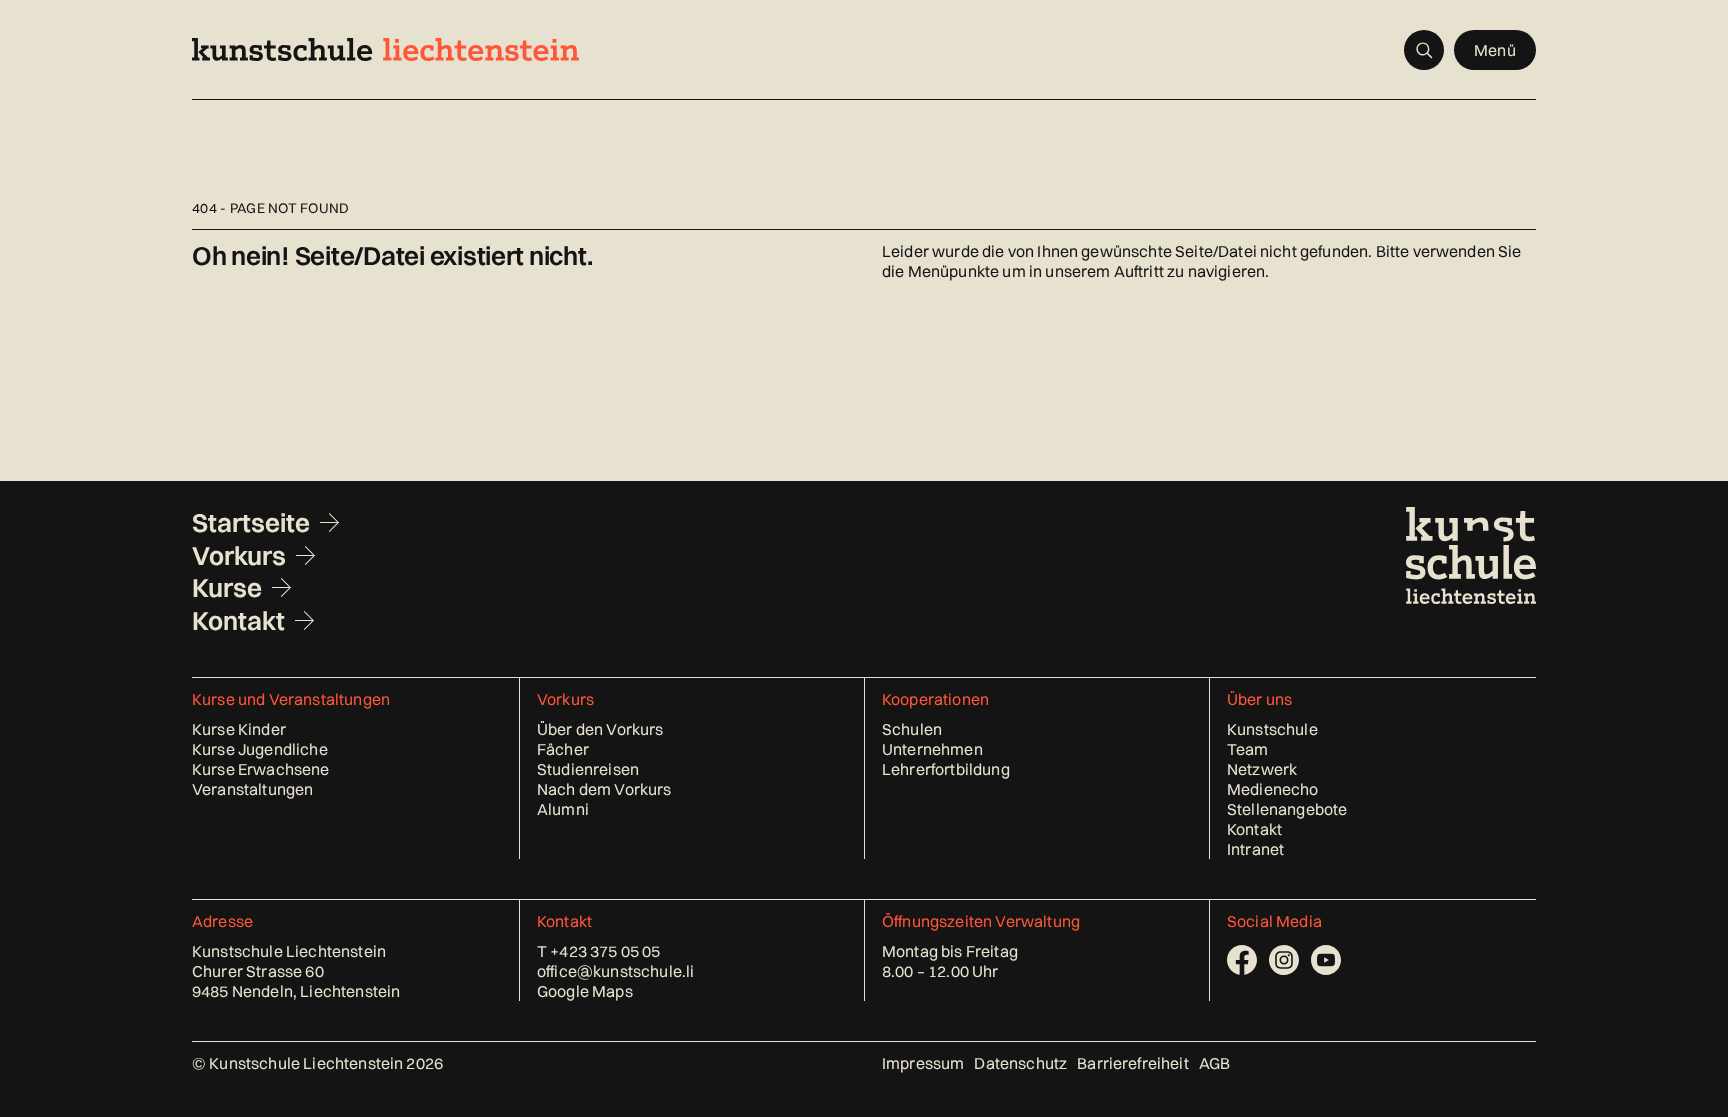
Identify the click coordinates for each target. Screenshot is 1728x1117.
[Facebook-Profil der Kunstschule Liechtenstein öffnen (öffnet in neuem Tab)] (1242, 960)
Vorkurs (239, 556)
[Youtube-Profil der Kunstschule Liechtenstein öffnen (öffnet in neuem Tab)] (1326, 960)
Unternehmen (932, 749)
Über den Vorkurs (600, 729)
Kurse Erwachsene (261, 769)
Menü (1495, 50)
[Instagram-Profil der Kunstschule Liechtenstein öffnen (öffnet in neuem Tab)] (1284, 960)
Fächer (563, 749)
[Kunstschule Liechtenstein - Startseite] (385, 49)
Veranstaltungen (252, 789)
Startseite (251, 523)
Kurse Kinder (239, 729)
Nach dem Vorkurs (604, 789)
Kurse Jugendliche (260, 749)
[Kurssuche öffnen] (1424, 50)
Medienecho (1273, 789)
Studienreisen (588, 769)
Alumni (563, 809)
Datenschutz (1020, 1063)
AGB (1214, 1063)
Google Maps (585, 991)
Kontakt (238, 621)
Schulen (912, 729)
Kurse (227, 588)
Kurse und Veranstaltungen (291, 699)
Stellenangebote (1287, 809)
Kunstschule (1272, 729)
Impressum (923, 1063)
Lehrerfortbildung (946, 769)
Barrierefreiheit (1133, 1063)
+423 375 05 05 (605, 951)
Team (1248, 749)
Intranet (1255, 849)
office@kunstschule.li (615, 971)
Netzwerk (1262, 769)
